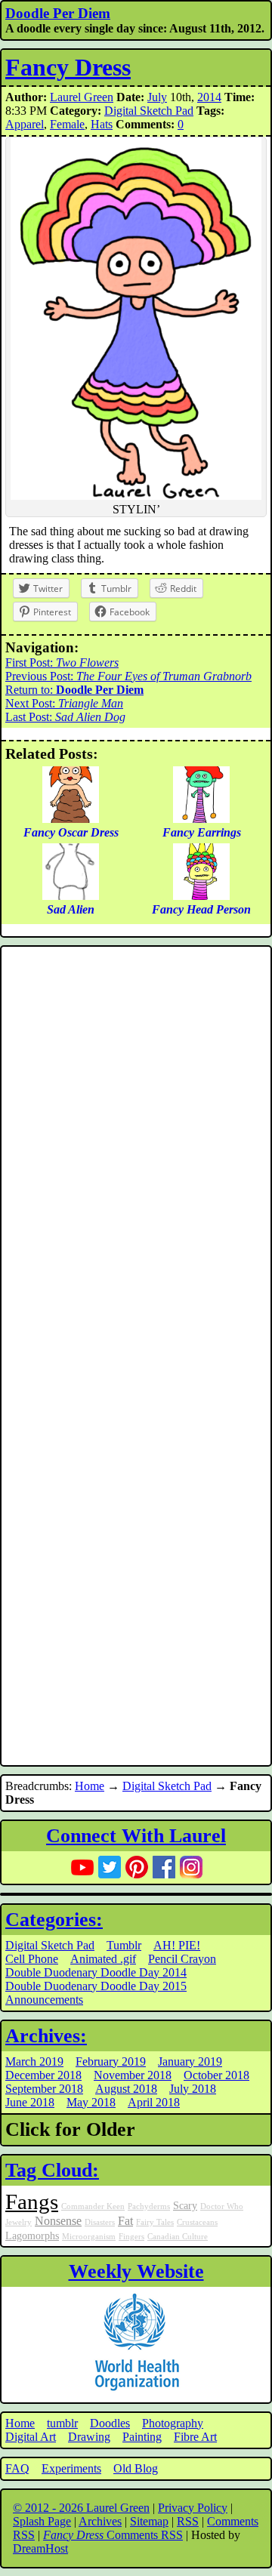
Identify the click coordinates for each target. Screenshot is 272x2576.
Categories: (54, 1920)
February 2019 (111, 2061)
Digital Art (31, 2437)
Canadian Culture (178, 2237)
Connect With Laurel (136, 1836)
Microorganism (89, 2237)
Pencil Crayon (182, 1959)
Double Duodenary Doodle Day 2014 (96, 1972)
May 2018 (91, 2102)
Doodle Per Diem (58, 13)
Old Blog (136, 2468)
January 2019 (190, 2061)
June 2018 (30, 2102)
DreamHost (40, 2548)
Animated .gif (103, 1959)
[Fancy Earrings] (201, 819)
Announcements (44, 2000)
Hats (102, 124)
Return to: (74, 690)
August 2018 (126, 2089)
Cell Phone (32, 1959)
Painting (142, 2437)
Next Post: (64, 703)
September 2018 (44, 2089)
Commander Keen (93, 2206)
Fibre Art (195, 2437)
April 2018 (154, 2102)
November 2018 (133, 2075)
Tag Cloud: (52, 2170)
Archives (100, 2521)
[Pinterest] (137, 1867)
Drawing (89, 2437)
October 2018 (216, 2075)
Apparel (25, 124)
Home (90, 1786)
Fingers (131, 2237)
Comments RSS (113, 2535)
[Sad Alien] (71, 896)
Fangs (32, 2202)
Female (67, 124)
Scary (185, 2205)
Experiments (71, 2468)
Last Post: (65, 717)
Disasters (100, 2222)
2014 (209, 97)
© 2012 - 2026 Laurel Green (81, 2508)
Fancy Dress (68, 67)
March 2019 (34, 2061)
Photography (173, 2423)
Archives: (46, 2036)
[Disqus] (136, 1153)
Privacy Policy (193, 2508)
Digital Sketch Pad (149, 111)
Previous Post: (128, 676)
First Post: (62, 662)
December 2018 (43, 2075)
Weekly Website (136, 2271)
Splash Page (42, 2521)
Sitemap (149, 2521)
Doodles (110, 2423)
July (157, 97)
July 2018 (193, 2089)
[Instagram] (191, 1867)
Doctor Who (222, 2206)
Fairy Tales (155, 2222)
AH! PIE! (177, 1945)
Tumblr (124, 1945)
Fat (125, 2221)
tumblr (62, 2423)
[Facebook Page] (164, 1867)
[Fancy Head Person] (201, 896)
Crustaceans (197, 2222)
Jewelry (19, 2222)
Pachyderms (149, 2206)
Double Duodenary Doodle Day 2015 (96, 1986)
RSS (188, 2521)
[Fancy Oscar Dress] (71, 819)
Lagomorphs (32, 2236)
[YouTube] (82, 1867)
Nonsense (58, 2221)
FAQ (17, 2468)
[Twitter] (110, 1867)
